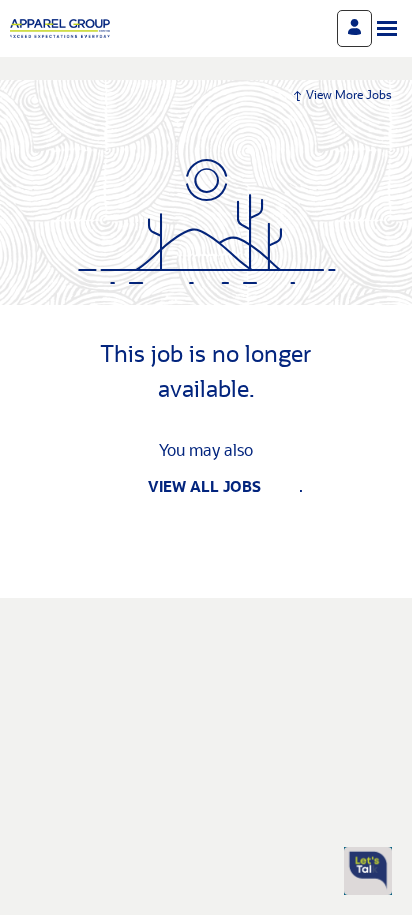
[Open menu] (387, 28)
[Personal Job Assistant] (368, 871)
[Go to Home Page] (60, 28)
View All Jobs (204, 488)
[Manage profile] (354, 28)
